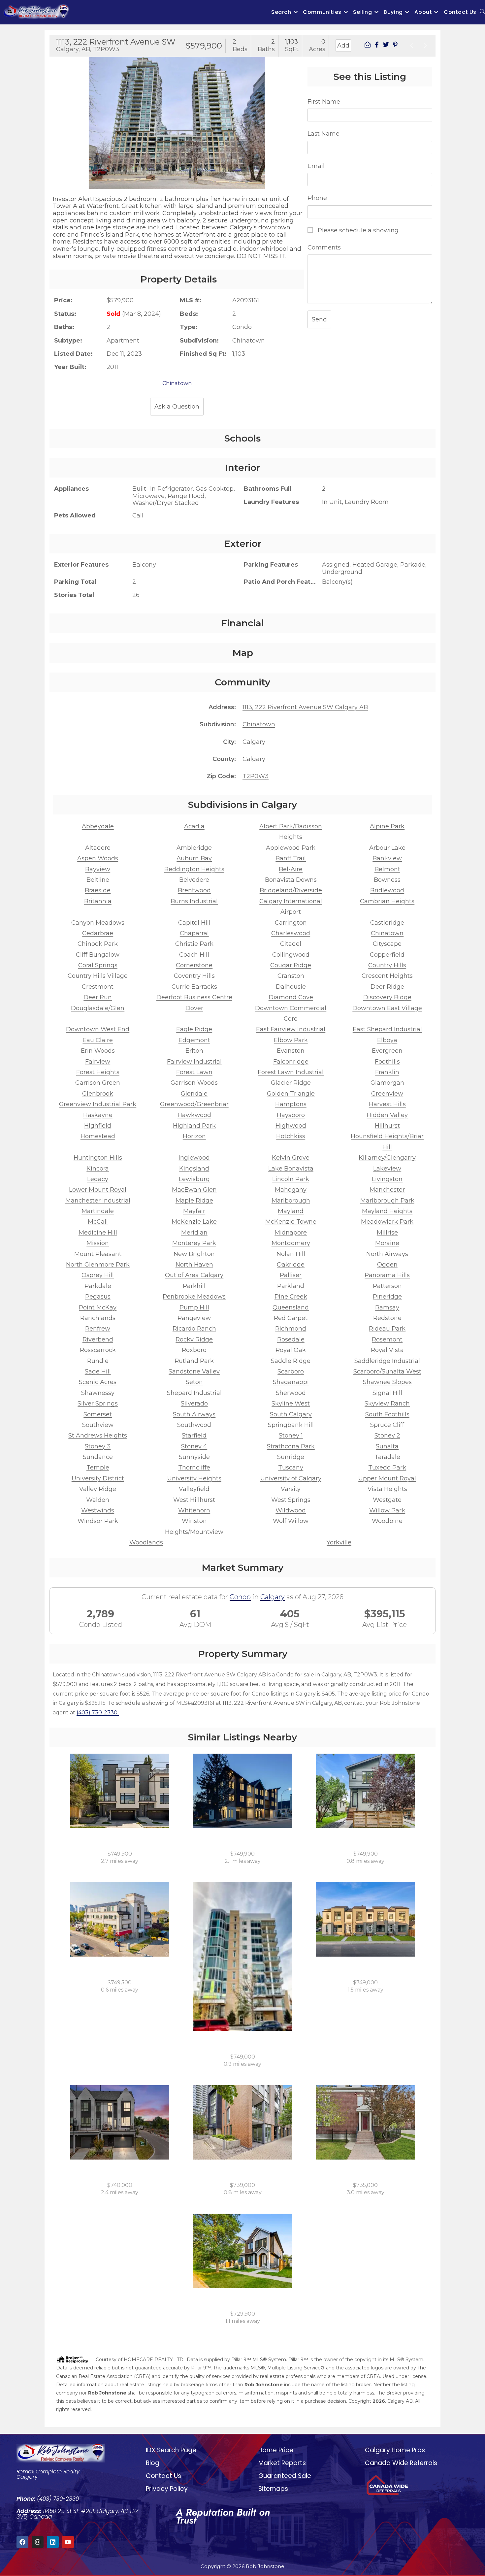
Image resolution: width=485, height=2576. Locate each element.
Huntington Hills (98, 1158)
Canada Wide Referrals (401, 2463)
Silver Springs (98, 1404)
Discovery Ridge (387, 997)
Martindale (98, 1211)
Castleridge (387, 923)
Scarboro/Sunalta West (387, 1371)
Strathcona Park (291, 1446)
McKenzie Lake (194, 1222)
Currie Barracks (194, 987)
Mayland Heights (387, 1211)
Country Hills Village (98, 976)
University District (98, 1478)
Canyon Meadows (98, 923)
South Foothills (387, 1414)
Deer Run (98, 997)
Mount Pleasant (98, 1254)
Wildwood (291, 1510)
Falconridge (291, 1062)
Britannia (98, 901)
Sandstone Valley (194, 1371)
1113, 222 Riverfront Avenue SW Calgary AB (305, 707)
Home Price (276, 2450)
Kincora (98, 1169)
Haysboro (291, 1115)
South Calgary (291, 1414)
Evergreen (387, 1051)
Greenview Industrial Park (98, 1104)
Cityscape (387, 944)
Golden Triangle (291, 1094)
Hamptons (291, 1104)
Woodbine (387, 1521)
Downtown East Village (387, 1008)
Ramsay (387, 1307)
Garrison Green (98, 1083)
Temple (98, 1468)
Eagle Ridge (194, 1029)
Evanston (291, 1051)
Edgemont (194, 1040)
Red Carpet (291, 1318)
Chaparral (194, 933)
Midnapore (291, 1233)
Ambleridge (194, 848)
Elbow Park (291, 1040)
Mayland (291, 1211)
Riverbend (98, 1339)
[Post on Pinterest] (395, 46)
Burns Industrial (194, 901)
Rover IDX (417, 2418)
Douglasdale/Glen (98, 1008)
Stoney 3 (98, 1446)
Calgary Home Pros (395, 2450)
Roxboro (194, 1350)
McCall (98, 1222)
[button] (56, 117)
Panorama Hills (387, 1275)
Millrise (387, 1233)
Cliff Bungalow (98, 955)
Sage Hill (98, 1371)
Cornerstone (194, 965)
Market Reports (282, 2463)
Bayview (98, 869)
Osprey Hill (98, 1275)
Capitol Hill (194, 923)
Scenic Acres (98, 1382)
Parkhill (194, 1286)
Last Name (323, 134)
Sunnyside (194, 1457)
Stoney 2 (387, 1436)
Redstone (387, 1318)
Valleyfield (194, 1489)
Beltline (98, 880)
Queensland (291, 1307)
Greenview (387, 1094)
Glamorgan (387, 1083)
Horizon (194, 1136)
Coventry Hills (194, 976)
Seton (194, 1382)
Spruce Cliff (387, 1425)
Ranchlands (98, 1318)
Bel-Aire (291, 869)
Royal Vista (387, 1350)
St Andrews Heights (98, 1436)
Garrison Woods (194, 1083)
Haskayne (98, 1115)
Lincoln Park (291, 1179)
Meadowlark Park (387, 1222)
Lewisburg (194, 1179)
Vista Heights (387, 1489)
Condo (240, 1597)
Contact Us (163, 2476)
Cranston (291, 976)
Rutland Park (194, 1361)
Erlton (194, 1051)
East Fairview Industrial (291, 1029)
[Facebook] (22, 2542)
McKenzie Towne (291, 1222)
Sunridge (291, 1457)
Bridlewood (387, 890)
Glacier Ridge (291, 1083)
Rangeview (194, 1318)
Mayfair (194, 1211)
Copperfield (387, 955)
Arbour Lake (387, 848)
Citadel (291, 944)
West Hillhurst (194, 1500)
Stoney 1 (291, 1436)
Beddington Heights (194, 869)
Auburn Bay (194, 858)
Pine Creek (291, 1297)
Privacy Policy (167, 2489)
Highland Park (194, 1126)
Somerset (98, 1414)
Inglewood (194, 1158)
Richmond (291, 1329)
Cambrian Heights (387, 901)
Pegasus (98, 1297)
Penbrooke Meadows (194, 1297)
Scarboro (291, 1371)
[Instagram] (38, 2542)
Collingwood (291, 955)
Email (316, 166)
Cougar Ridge (291, 965)
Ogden (387, 1265)
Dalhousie (291, 987)
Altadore (98, 848)
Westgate (387, 1500)
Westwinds (98, 1510)
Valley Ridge (98, 1489)
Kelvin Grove (291, 1158)
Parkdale (98, 1286)
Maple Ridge (194, 1201)
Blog (153, 2463)
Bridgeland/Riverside (291, 890)
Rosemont (387, 1339)
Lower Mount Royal (98, 1190)
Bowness (387, 880)
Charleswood (291, 933)
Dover (194, 1008)
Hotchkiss (291, 1136)
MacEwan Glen (194, 1190)
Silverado (194, 1404)
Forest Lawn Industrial (291, 1072)
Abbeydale (98, 826)
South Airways (194, 1414)
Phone (317, 198)
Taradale (387, 1457)
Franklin (387, 1072)
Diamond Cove (291, 997)
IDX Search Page (171, 2450)
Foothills (387, 1062)
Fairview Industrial (194, 1062)
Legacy (98, 1179)
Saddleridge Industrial (387, 1361)
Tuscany (291, 1468)
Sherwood (291, 1393)
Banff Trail (291, 858)
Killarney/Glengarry (387, 1158)
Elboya (387, 1040)
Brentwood (194, 890)
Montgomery (291, 1243)
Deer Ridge (387, 987)
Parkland (291, 1286)
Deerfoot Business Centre (194, 997)
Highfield (98, 1126)
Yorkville (339, 1542)
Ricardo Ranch (194, 1329)
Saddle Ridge (291, 1361)
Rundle (98, 1361)
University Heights (194, 1478)
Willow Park (387, 1510)
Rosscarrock (98, 1350)
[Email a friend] (368, 46)
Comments (324, 248)
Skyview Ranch (387, 1404)
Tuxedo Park (387, 1468)
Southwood (194, 1425)
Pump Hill (194, 1307)
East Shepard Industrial (387, 1029)
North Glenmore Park (98, 1265)
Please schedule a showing (357, 230)
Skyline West (291, 1404)
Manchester (387, 1190)
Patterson (387, 1286)
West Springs (291, 1500)
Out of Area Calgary (194, 1275)
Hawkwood (194, 1115)
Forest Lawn (194, 1072)
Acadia (194, 826)
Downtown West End (98, 1029)
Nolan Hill (291, 1254)
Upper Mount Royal (387, 1478)
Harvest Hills (387, 1104)
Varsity (291, 1489)
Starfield (194, 1436)
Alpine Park (387, 826)
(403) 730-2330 (98, 1713)
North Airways (387, 1254)
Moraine (387, 1243)
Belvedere (194, 880)
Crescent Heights (387, 976)
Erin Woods (98, 1051)
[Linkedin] (53, 2542)
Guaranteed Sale (285, 2476)
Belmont (387, 869)
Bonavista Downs (291, 880)
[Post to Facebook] (377, 46)
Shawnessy (98, 1393)
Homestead (98, 1136)
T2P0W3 (256, 776)
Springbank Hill (291, 1425)
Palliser (291, 1275)
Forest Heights (98, 1072)
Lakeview (387, 1169)
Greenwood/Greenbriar (194, 1104)
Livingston (387, 1179)
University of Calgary (291, 1478)
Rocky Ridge (194, 1339)
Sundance (98, 1457)
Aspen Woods (98, 858)
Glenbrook (98, 1094)
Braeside (98, 890)
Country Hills (387, 965)
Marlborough (291, 1201)
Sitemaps (273, 2489)
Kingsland (194, 1169)
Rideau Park (387, 1329)
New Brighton (194, 1254)
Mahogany (291, 1190)
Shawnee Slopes (387, 1382)
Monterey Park (194, 1243)
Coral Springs (98, 965)
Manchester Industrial (98, 1201)
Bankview (387, 858)
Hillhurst (387, 1126)
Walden (98, 1500)
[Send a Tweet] (386, 46)
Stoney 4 (194, 1446)
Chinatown (259, 724)
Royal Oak (291, 1350)
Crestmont (98, 987)
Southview (98, 1425)
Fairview (98, 1062)
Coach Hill (194, 955)
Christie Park (194, 944)
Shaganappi (291, 1382)
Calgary (254, 742)
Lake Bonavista (291, 1169)
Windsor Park (98, 1521)
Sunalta (387, 1446)
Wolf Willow (291, 1521)
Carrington (291, 923)
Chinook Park (98, 944)
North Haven (194, 1265)
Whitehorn (194, 1510)
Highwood (291, 1126)
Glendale (194, 1094)
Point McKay (98, 1307)
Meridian (194, 1233)
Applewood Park (291, 848)
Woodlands (146, 1542)
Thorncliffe (194, 1468)
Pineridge (387, 1297)
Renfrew (98, 1329)
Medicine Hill (98, 1233)
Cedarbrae (98, 933)
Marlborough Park (387, 1201)
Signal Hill (387, 1393)
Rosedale (291, 1339)
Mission (98, 1243)
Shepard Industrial (194, 1393)
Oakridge (291, 1265)
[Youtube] (68, 2542)
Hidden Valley (387, 1115)
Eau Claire (98, 1040)
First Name (324, 102)
